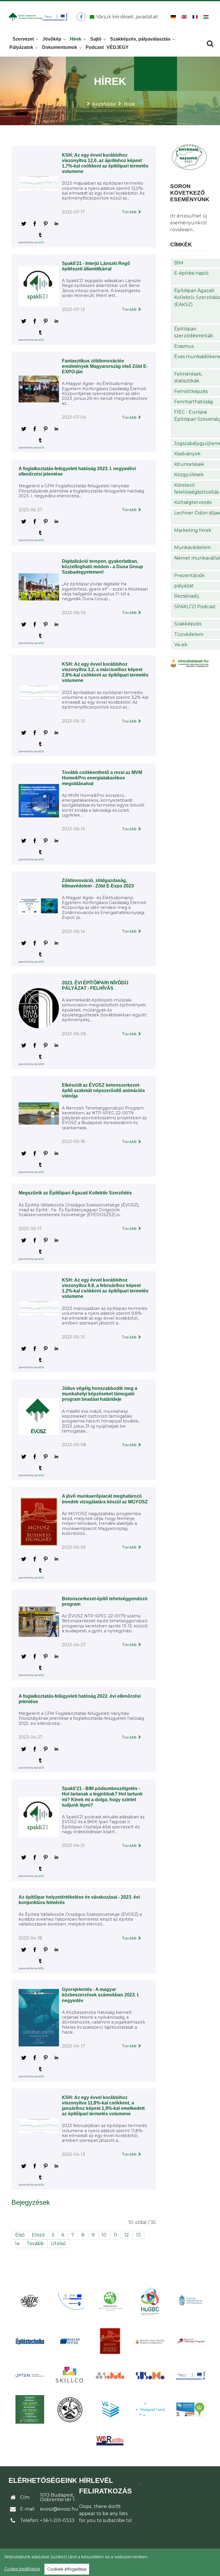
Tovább (129, 212)
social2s (39, 242)
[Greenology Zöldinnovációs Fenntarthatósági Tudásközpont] (110, 2301)
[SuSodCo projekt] (150, 2376)
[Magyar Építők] (70, 2341)
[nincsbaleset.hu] (189, 663)
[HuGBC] (150, 2301)
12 (127, 2235)
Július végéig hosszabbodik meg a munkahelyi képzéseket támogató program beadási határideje (100, 1394)
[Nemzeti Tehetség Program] (190, 2341)
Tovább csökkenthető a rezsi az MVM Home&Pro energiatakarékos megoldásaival (102, 778)
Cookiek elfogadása (67, 2569)
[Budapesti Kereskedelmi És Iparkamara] (30, 2301)
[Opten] (30, 2375)
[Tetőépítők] (70, 2410)
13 (138, 2235)
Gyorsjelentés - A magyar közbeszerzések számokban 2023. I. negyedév (101, 1995)
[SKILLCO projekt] (70, 2375)
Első (20, 2235)
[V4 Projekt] (110, 2409)
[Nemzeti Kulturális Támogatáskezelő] (150, 2341)
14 (17, 2243)
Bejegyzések (31, 2202)
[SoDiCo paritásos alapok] (110, 2375)
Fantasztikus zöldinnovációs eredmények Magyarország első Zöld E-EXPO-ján (105, 366)
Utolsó (58, 2243)
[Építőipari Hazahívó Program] (189, 156)
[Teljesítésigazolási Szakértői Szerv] (30, 2409)
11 (115, 2235)
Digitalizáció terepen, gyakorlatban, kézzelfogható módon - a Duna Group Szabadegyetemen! (102, 567)
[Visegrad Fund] (150, 2410)
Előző (38, 2235)
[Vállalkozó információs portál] (190, 2409)
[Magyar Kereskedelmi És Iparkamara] (190, 2301)
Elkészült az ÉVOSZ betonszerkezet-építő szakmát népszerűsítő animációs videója (103, 1091)
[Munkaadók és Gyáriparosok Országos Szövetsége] (110, 2341)
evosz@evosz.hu (59, 2509)
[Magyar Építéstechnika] (30, 2341)
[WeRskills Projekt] (110, 2441)
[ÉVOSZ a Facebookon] (81, 17)
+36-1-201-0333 (57, 2520)
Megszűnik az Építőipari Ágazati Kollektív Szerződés (75, 1193)
